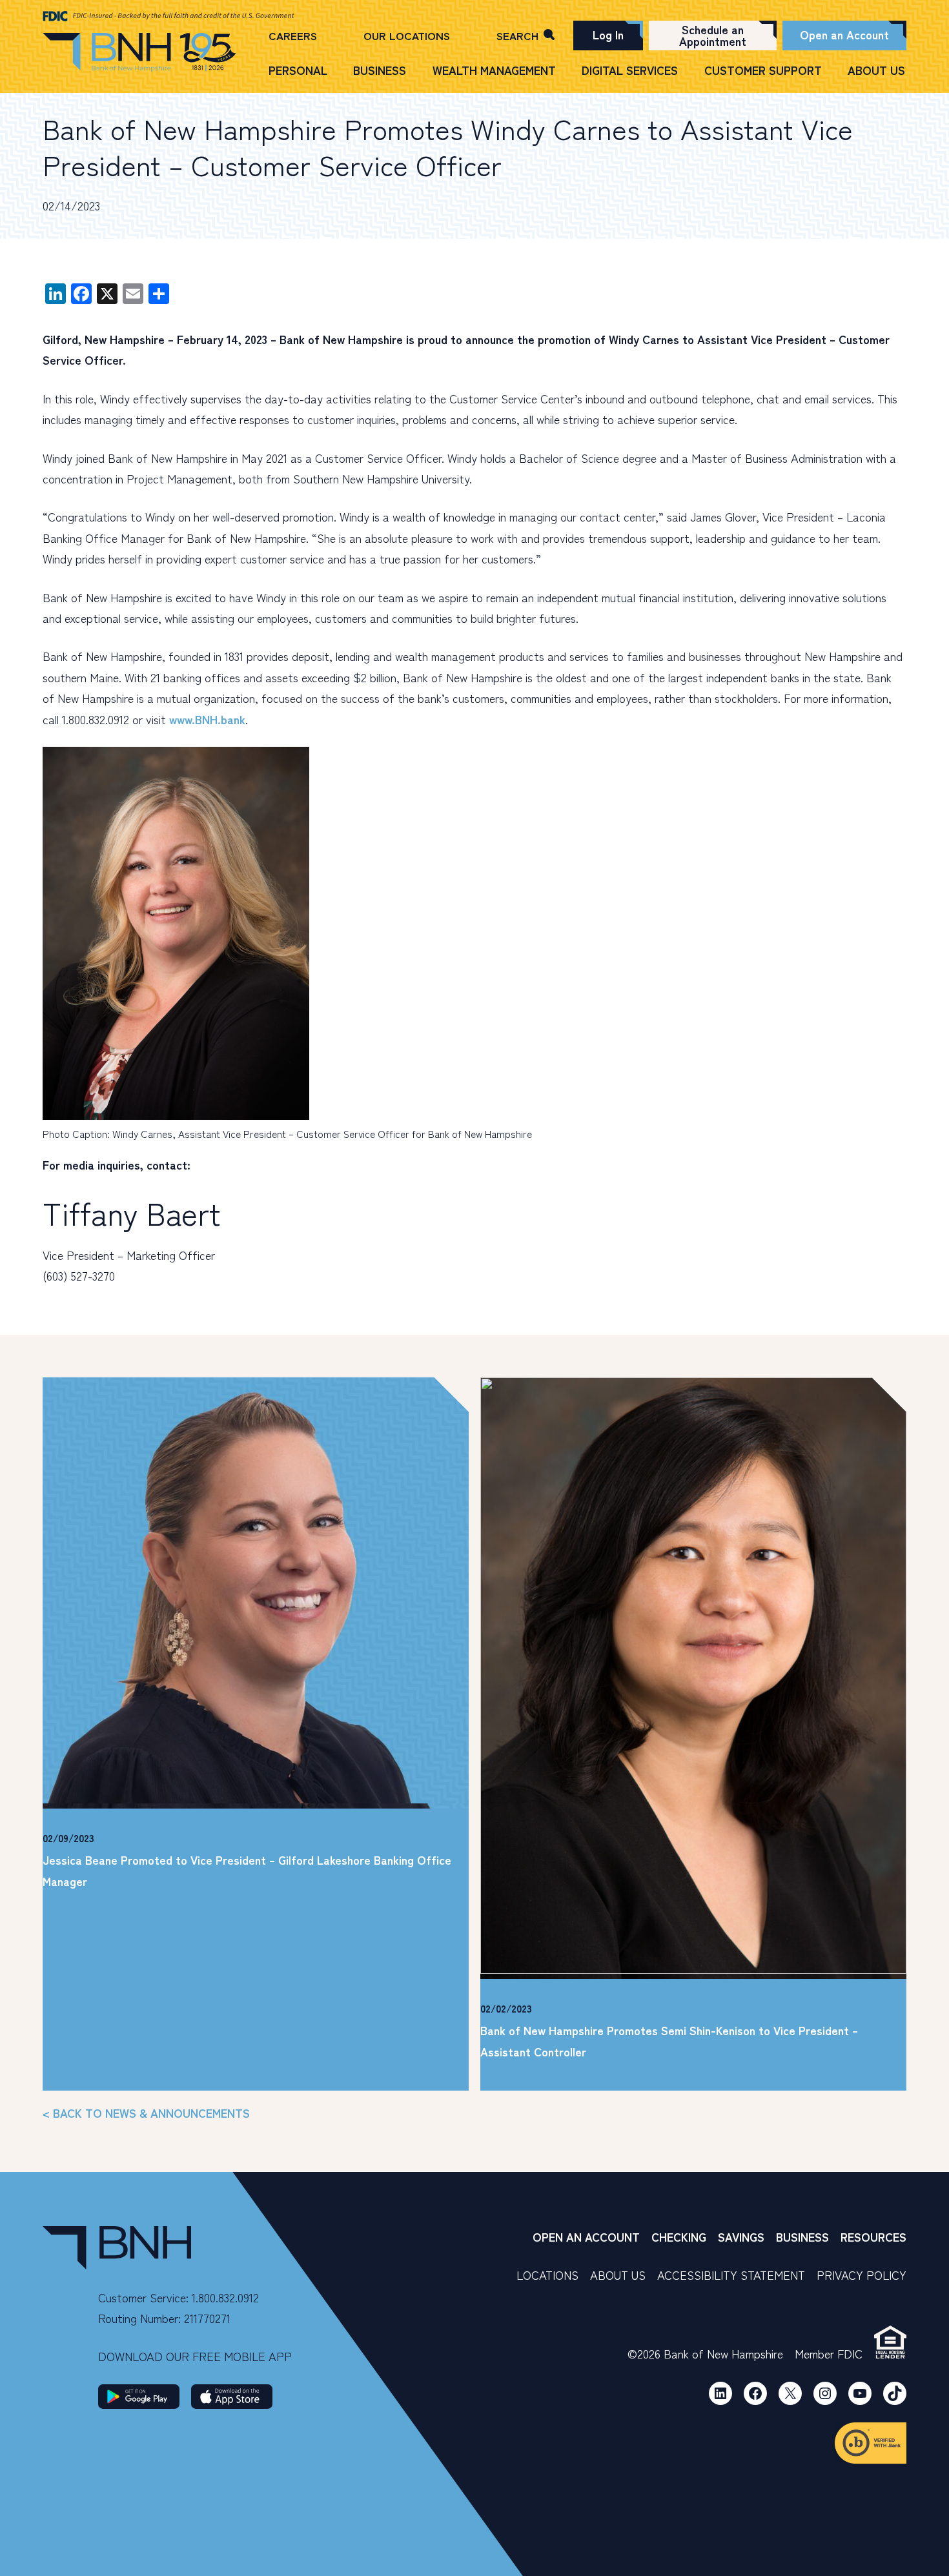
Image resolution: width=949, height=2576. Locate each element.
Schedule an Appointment (713, 35)
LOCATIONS (547, 2275)
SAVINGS (741, 2236)
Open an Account (844, 34)
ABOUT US (618, 2275)
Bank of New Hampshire (139, 53)
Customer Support (763, 70)
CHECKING (679, 2236)
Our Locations (407, 35)
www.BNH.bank (207, 719)
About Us (876, 70)
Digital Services (630, 70)
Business (380, 70)
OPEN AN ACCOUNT (586, 2236)
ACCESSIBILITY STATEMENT (731, 2275)
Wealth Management (494, 70)
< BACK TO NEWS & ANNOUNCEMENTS (146, 2113)
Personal (298, 70)
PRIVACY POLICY (862, 2275)
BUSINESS (802, 2236)
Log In (608, 34)
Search (517, 35)
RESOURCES (873, 2236)
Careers (293, 35)
